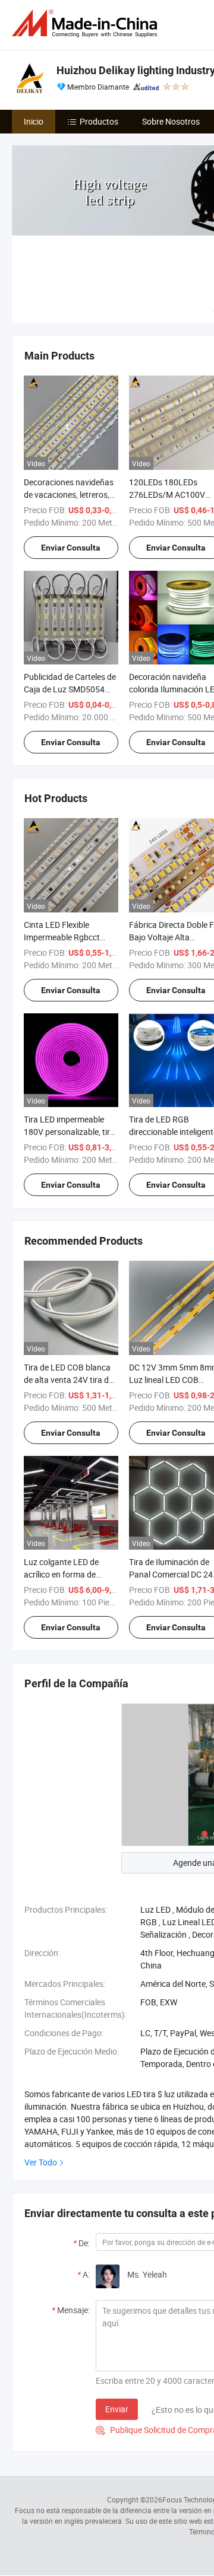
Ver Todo (41, 2162)
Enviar (117, 2409)
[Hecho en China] (87, 23)
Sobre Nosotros (171, 121)
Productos (99, 121)
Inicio (34, 121)
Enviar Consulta (71, 548)
